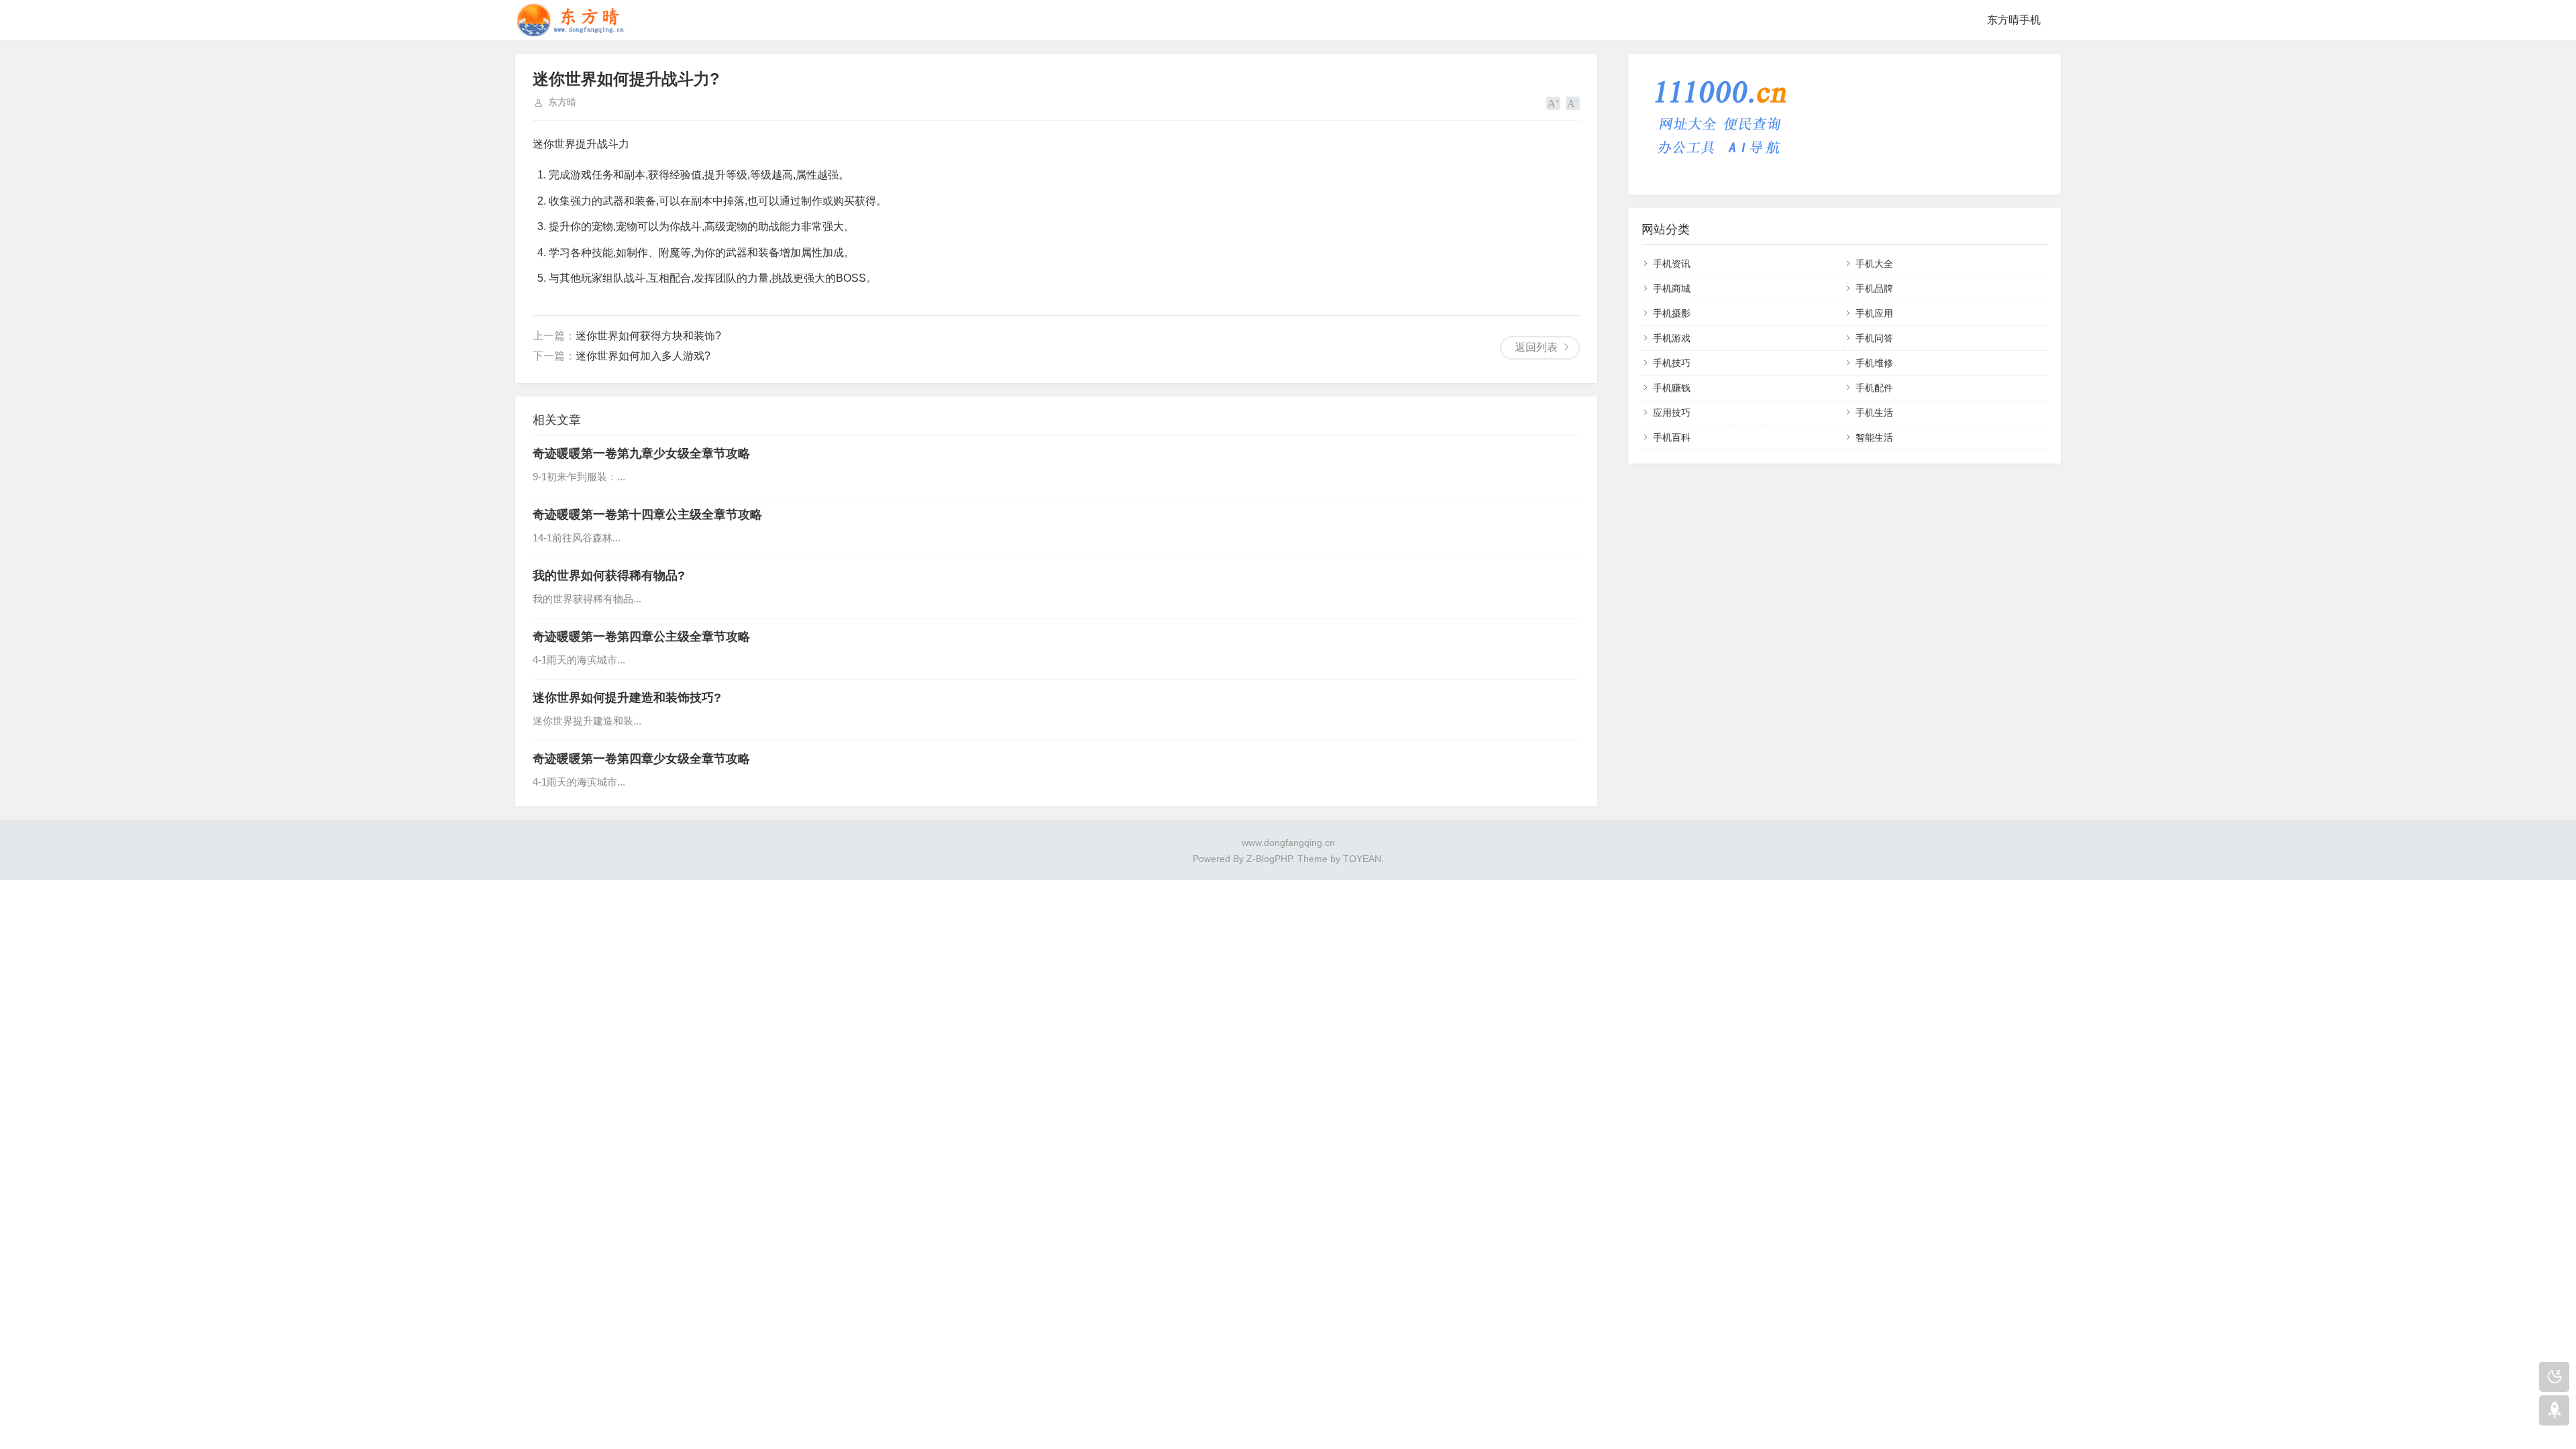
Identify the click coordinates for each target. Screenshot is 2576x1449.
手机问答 (1874, 338)
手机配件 (1874, 388)
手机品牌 (1874, 288)
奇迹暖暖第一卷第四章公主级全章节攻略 (641, 637)
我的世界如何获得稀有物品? (609, 576)
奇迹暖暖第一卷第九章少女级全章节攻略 (641, 453)
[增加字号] (1553, 103)
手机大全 (1874, 264)
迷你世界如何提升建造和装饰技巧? (627, 698)
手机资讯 (1672, 264)
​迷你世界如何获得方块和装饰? (648, 336)
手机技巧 (1672, 363)
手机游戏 (1672, 338)
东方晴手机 (2014, 20)
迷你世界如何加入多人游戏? (643, 356)
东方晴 (562, 102)
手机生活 (1874, 413)
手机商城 (1672, 288)
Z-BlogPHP (1269, 859)
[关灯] (2554, 1377)
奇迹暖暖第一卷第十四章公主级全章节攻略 (647, 515)
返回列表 (1536, 347)
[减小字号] (1573, 103)
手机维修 (1874, 363)
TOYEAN (1362, 859)
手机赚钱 (1672, 388)
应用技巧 (1672, 413)
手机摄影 (1672, 313)
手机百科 (1672, 437)
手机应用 (1874, 313)
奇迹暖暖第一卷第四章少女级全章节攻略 (641, 759)
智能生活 (1874, 437)
